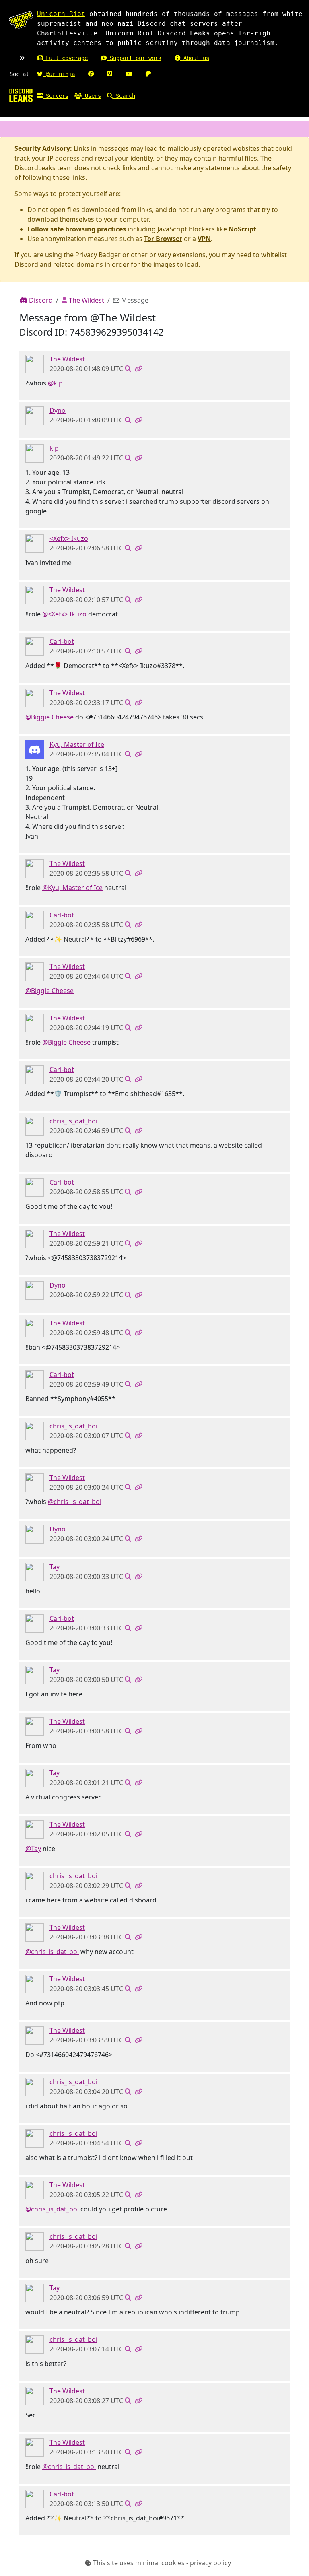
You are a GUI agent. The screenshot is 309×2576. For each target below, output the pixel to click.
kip (54, 448)
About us (195, 58)
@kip (55, 383)
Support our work (134, 58)
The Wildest (86, 300)
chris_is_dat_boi (73, 1121)
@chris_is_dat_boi (75, 1502)
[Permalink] (138, 369)
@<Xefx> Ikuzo (64, 614)
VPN (204, 239)
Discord (40, 300)
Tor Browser (163, 239)
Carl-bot (62, 641)
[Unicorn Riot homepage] (21, 20)
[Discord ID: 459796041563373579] (35, 364)
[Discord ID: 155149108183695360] (35, 415)
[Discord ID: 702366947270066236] (35, 453)
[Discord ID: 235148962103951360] (35, 646)
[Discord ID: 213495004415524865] (35, 543)
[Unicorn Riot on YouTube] (129, 74)
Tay (55, 1567)
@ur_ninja (59, 74)
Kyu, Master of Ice (77, 744)
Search (124, 96)
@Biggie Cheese (49, 717)
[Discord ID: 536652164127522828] (35, 1572)
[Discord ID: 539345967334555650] (35, 749)
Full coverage (65, 58)
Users (91, 96)
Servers (56, 96)
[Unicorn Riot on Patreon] (148, 74)
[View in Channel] (128, 369)
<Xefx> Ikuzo (69, 538)
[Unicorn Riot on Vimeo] (110, 74)
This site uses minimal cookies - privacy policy (161, 2563)
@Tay (33, 1849)
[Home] (21, 95)
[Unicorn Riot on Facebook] (91, 74)
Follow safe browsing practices (77, 229)
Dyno (58, 410)
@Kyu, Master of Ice (72, 888)
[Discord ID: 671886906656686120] (35, 1126)
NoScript (242, 229)
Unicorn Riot (61, 14)
